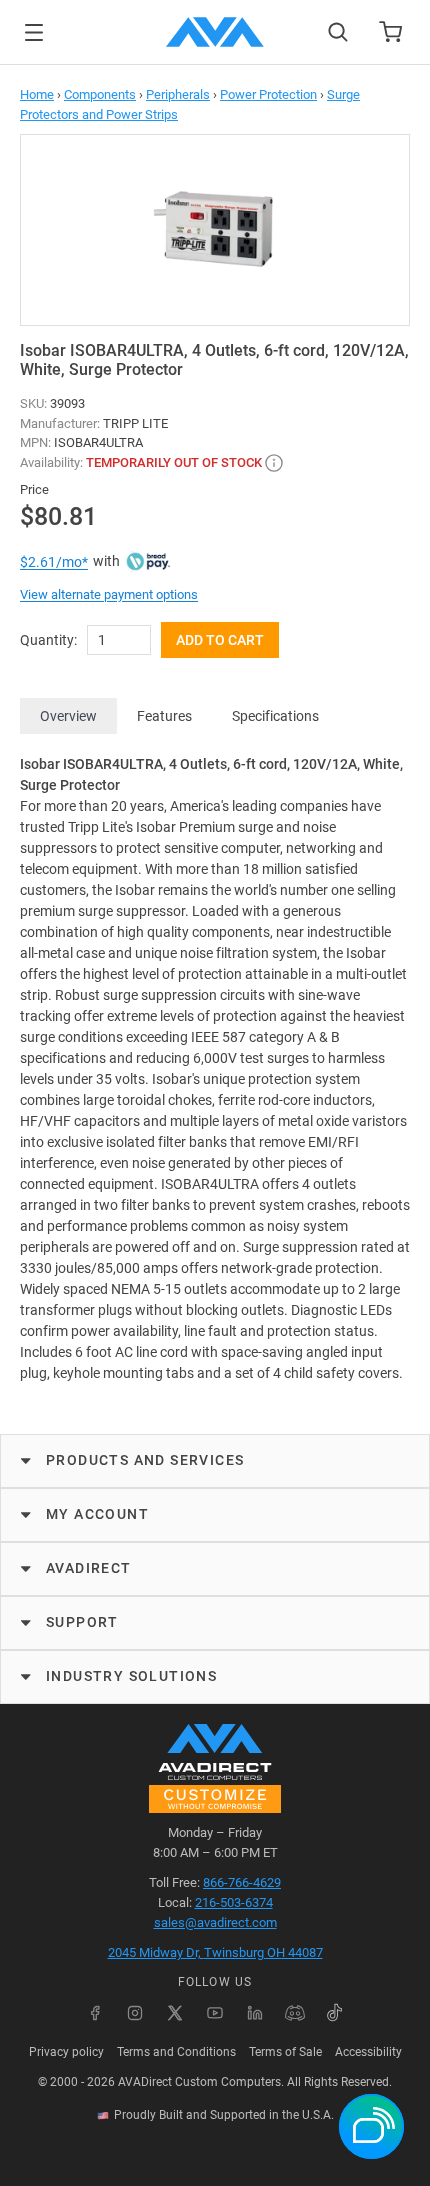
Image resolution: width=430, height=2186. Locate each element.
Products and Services (145, 1460)
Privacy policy (66, 2052)
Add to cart (220, 640)
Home (37, 94)
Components (100, 94)
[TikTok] (335, 2013)
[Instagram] (135, 2013)
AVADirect (89, 1568)
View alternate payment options (109, 594)
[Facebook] (95, 2013)
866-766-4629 (242, 1882)
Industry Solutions (131, 1676)
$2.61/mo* (54, 562)
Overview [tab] (68, 716)
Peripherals (178, 94)
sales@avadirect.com (215, 1922)
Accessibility (368, 2052)
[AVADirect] (215, 32)
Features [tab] (164, 716)
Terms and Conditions (176, 2052)
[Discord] (295, 2013)
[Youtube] (215, 2013)
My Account (97, 1514)
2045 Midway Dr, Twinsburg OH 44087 (215, 1952)
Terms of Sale (285, 2052)
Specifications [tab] (275, 716)
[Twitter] (175, 2013)
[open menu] (34, 32)
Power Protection (268, 94)
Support (82, 1622)
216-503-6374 (234, 1902)
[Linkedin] (255, 2013)
